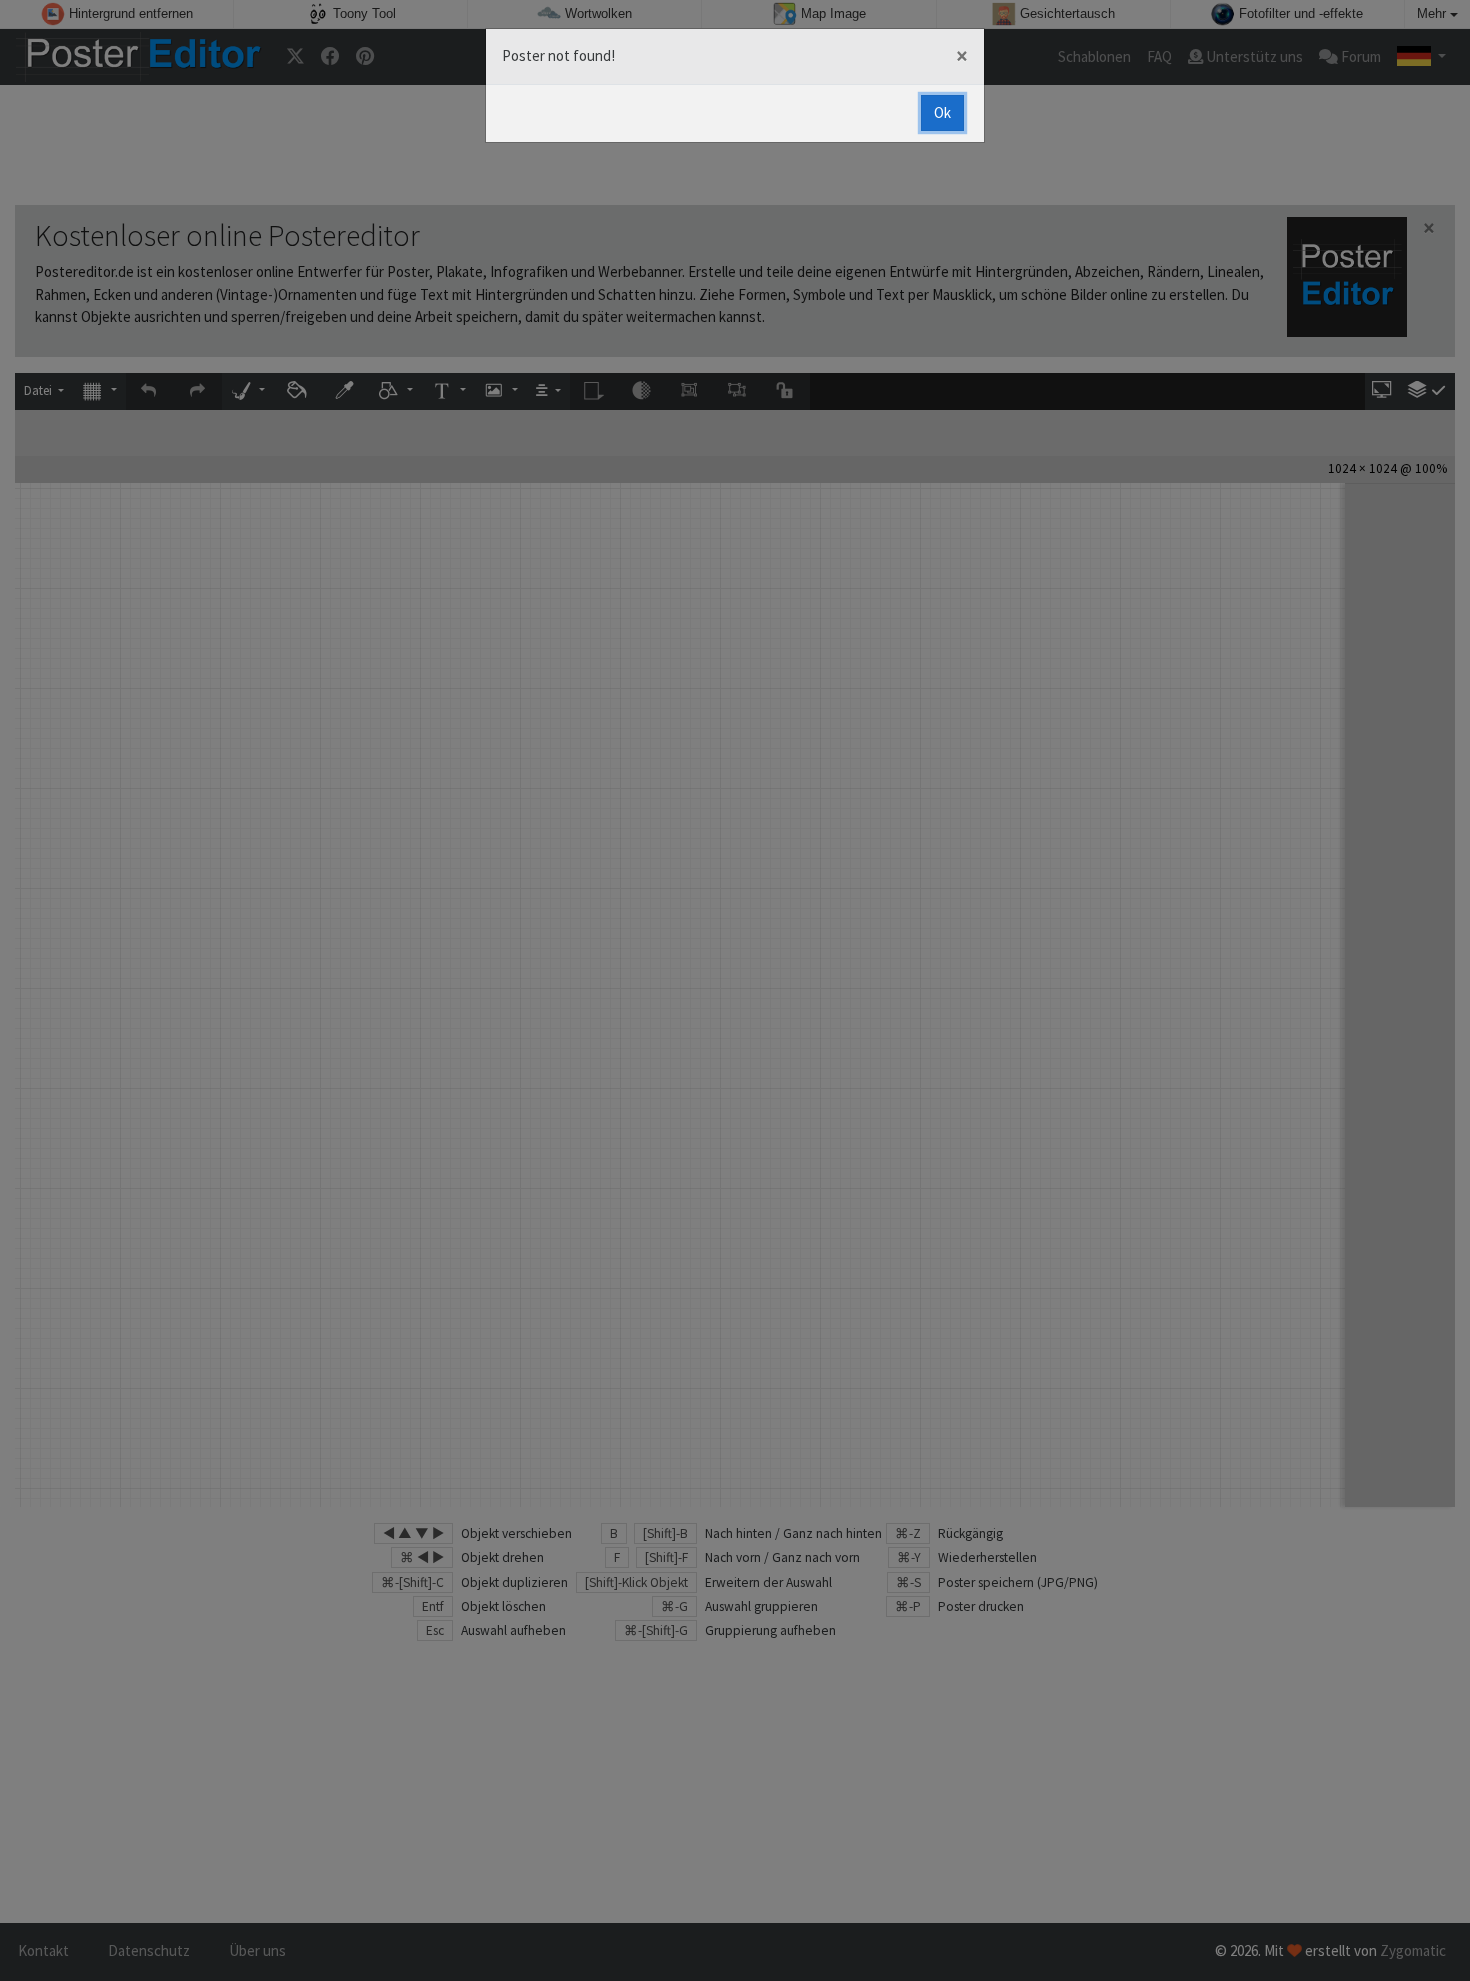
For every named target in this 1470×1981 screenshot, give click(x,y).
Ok (942, 112)
